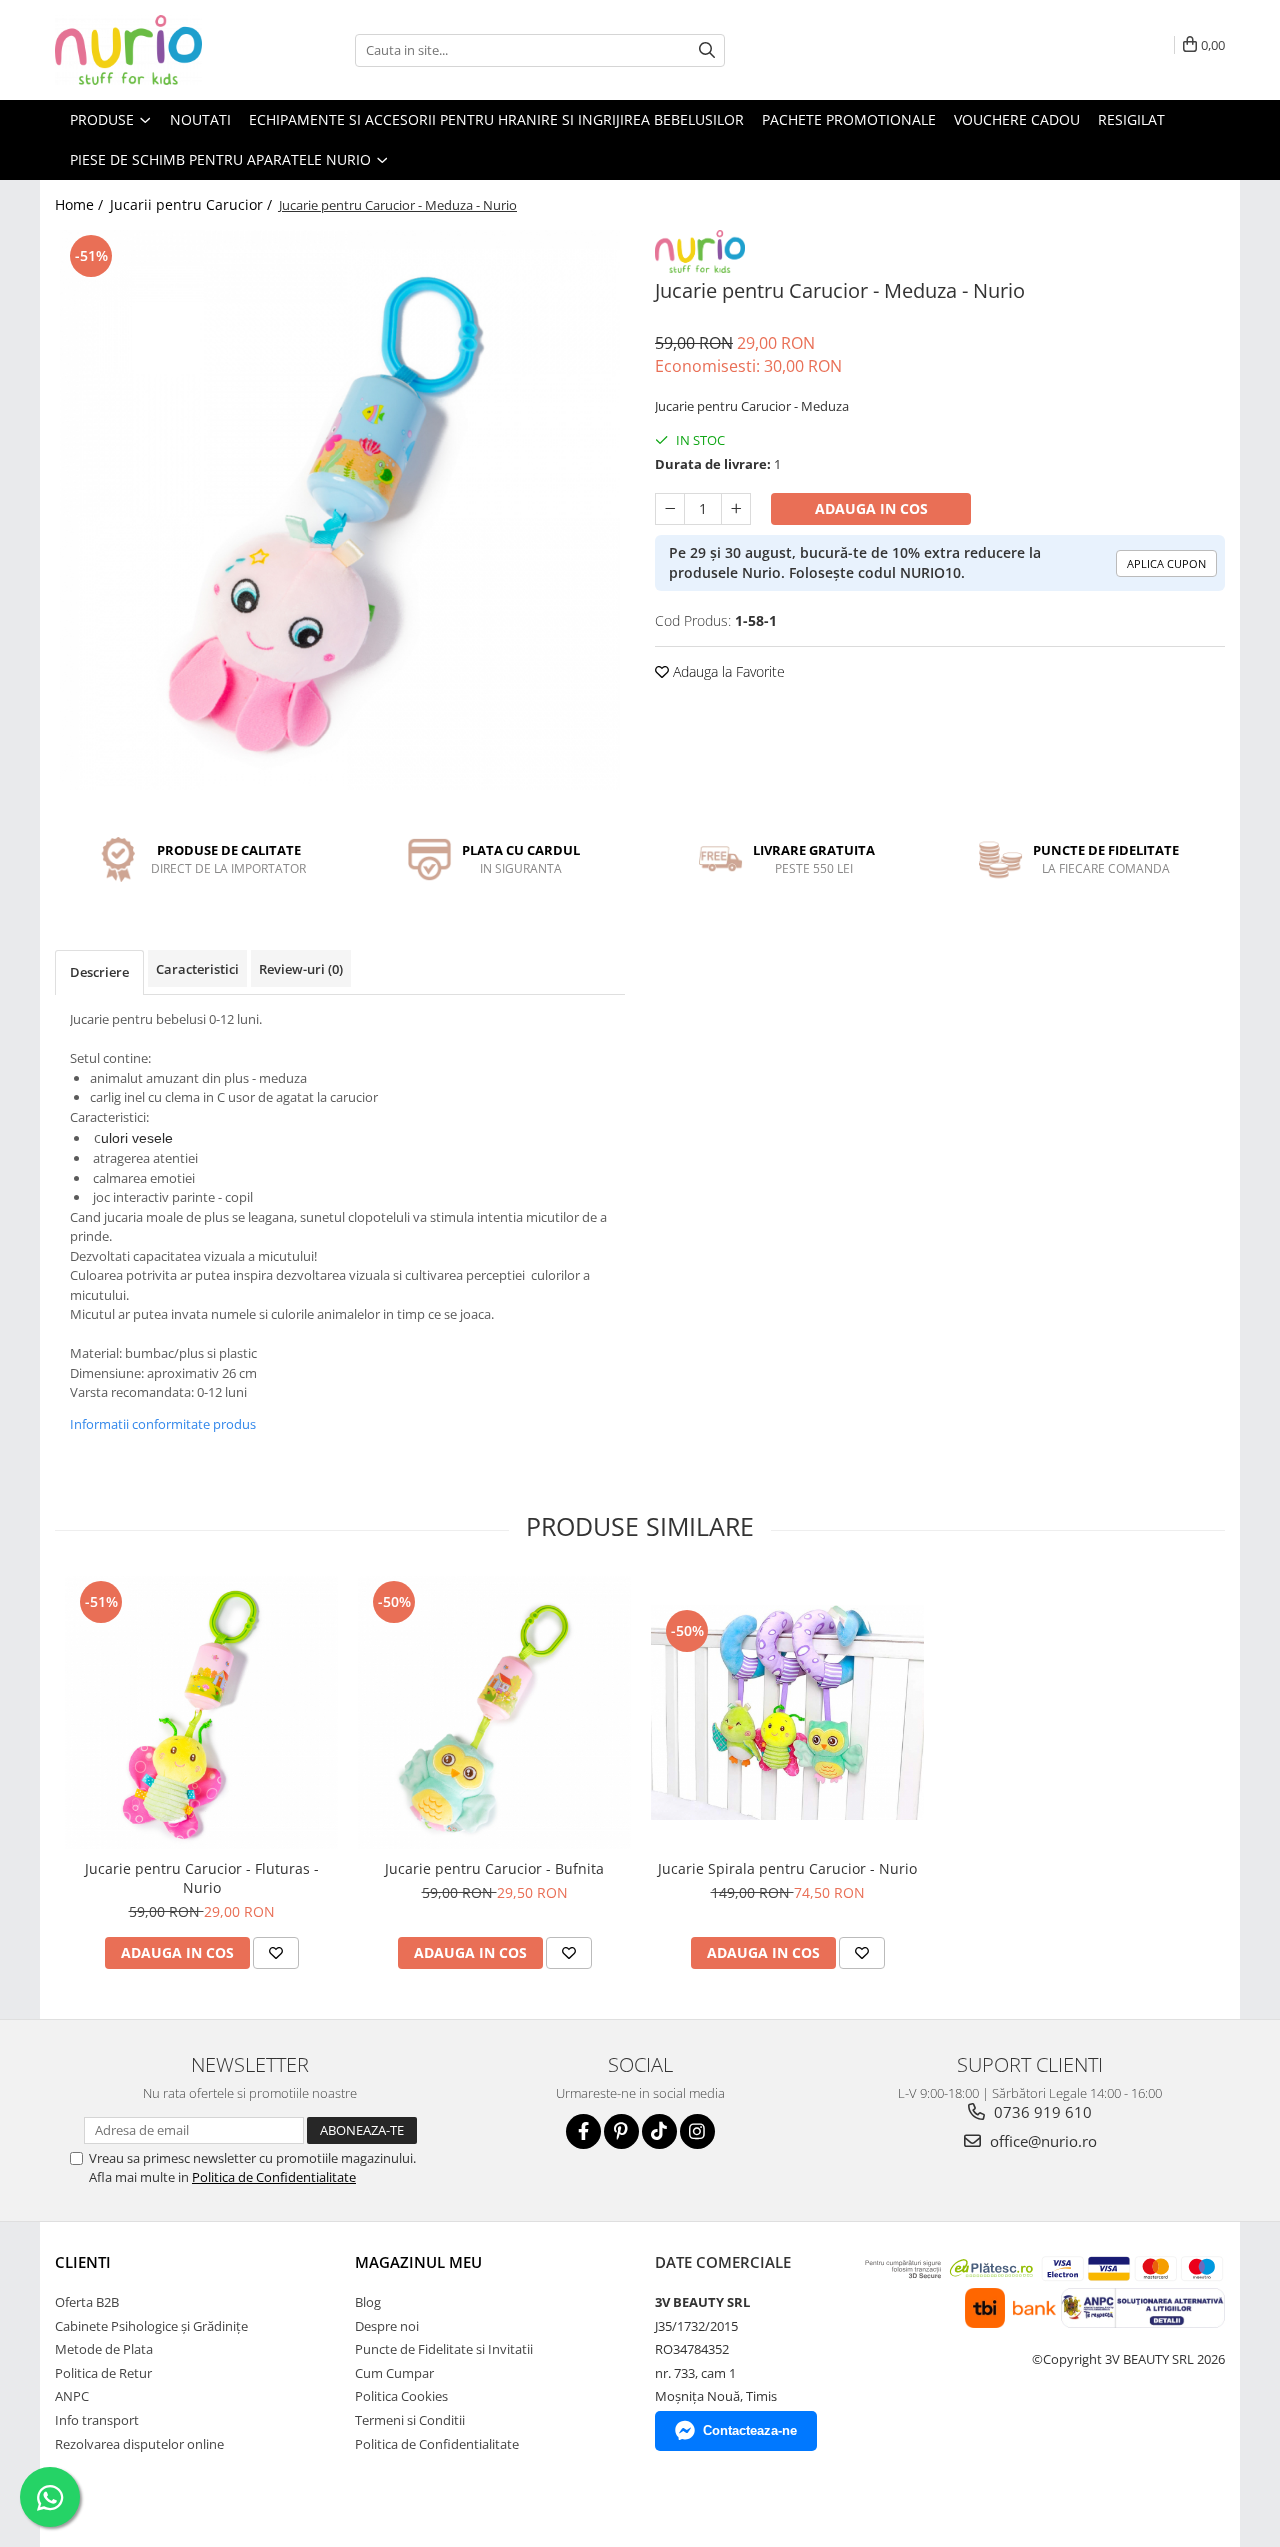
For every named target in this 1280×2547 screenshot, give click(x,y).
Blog (368, 2302)
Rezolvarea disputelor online (139, 2444)
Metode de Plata (104, 2349)
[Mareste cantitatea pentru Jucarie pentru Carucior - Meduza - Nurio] (736, 509)
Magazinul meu (418, 2262)
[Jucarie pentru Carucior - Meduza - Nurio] (340, 510)
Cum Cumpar (394, 2373)
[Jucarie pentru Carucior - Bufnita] (494, 1712)
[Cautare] (707, 50)
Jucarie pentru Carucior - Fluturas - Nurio (202, 1878)
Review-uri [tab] (301, 969)
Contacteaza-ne (750, 2430)
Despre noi (387, 2326)
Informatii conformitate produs (163, 1424)
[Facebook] (583, 2131)
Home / (81, 204)
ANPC (72, 2396)
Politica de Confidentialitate (274, 2177)
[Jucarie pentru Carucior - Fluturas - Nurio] (201, 1712)
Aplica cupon (1166, 563)
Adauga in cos (871, 508)
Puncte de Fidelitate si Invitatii (444, 2349)
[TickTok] (659, 2131)
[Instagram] (697, 2131)
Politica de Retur (103, 2373)
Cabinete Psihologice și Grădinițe (151, 2326)
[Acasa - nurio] (155, 50)
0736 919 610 (1041, 2112)
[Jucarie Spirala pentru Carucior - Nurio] (787, 1712)
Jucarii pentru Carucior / (193, 204)
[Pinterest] (621, 2131)
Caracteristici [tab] (197, 969)
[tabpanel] (340, 510)
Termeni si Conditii (410, 2420)
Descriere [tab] (99, 972)
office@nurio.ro (1041, 2141)
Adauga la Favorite (727, 671)
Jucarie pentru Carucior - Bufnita (494, 1868)
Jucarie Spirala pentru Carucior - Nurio (787, 1868)
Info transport (97, 2420)
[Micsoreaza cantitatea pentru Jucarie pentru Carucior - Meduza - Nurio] (670, 509)
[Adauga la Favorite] (276, 1953)
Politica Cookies (401, 2396)
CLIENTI (83, 2262)
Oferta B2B (87, 2302)
